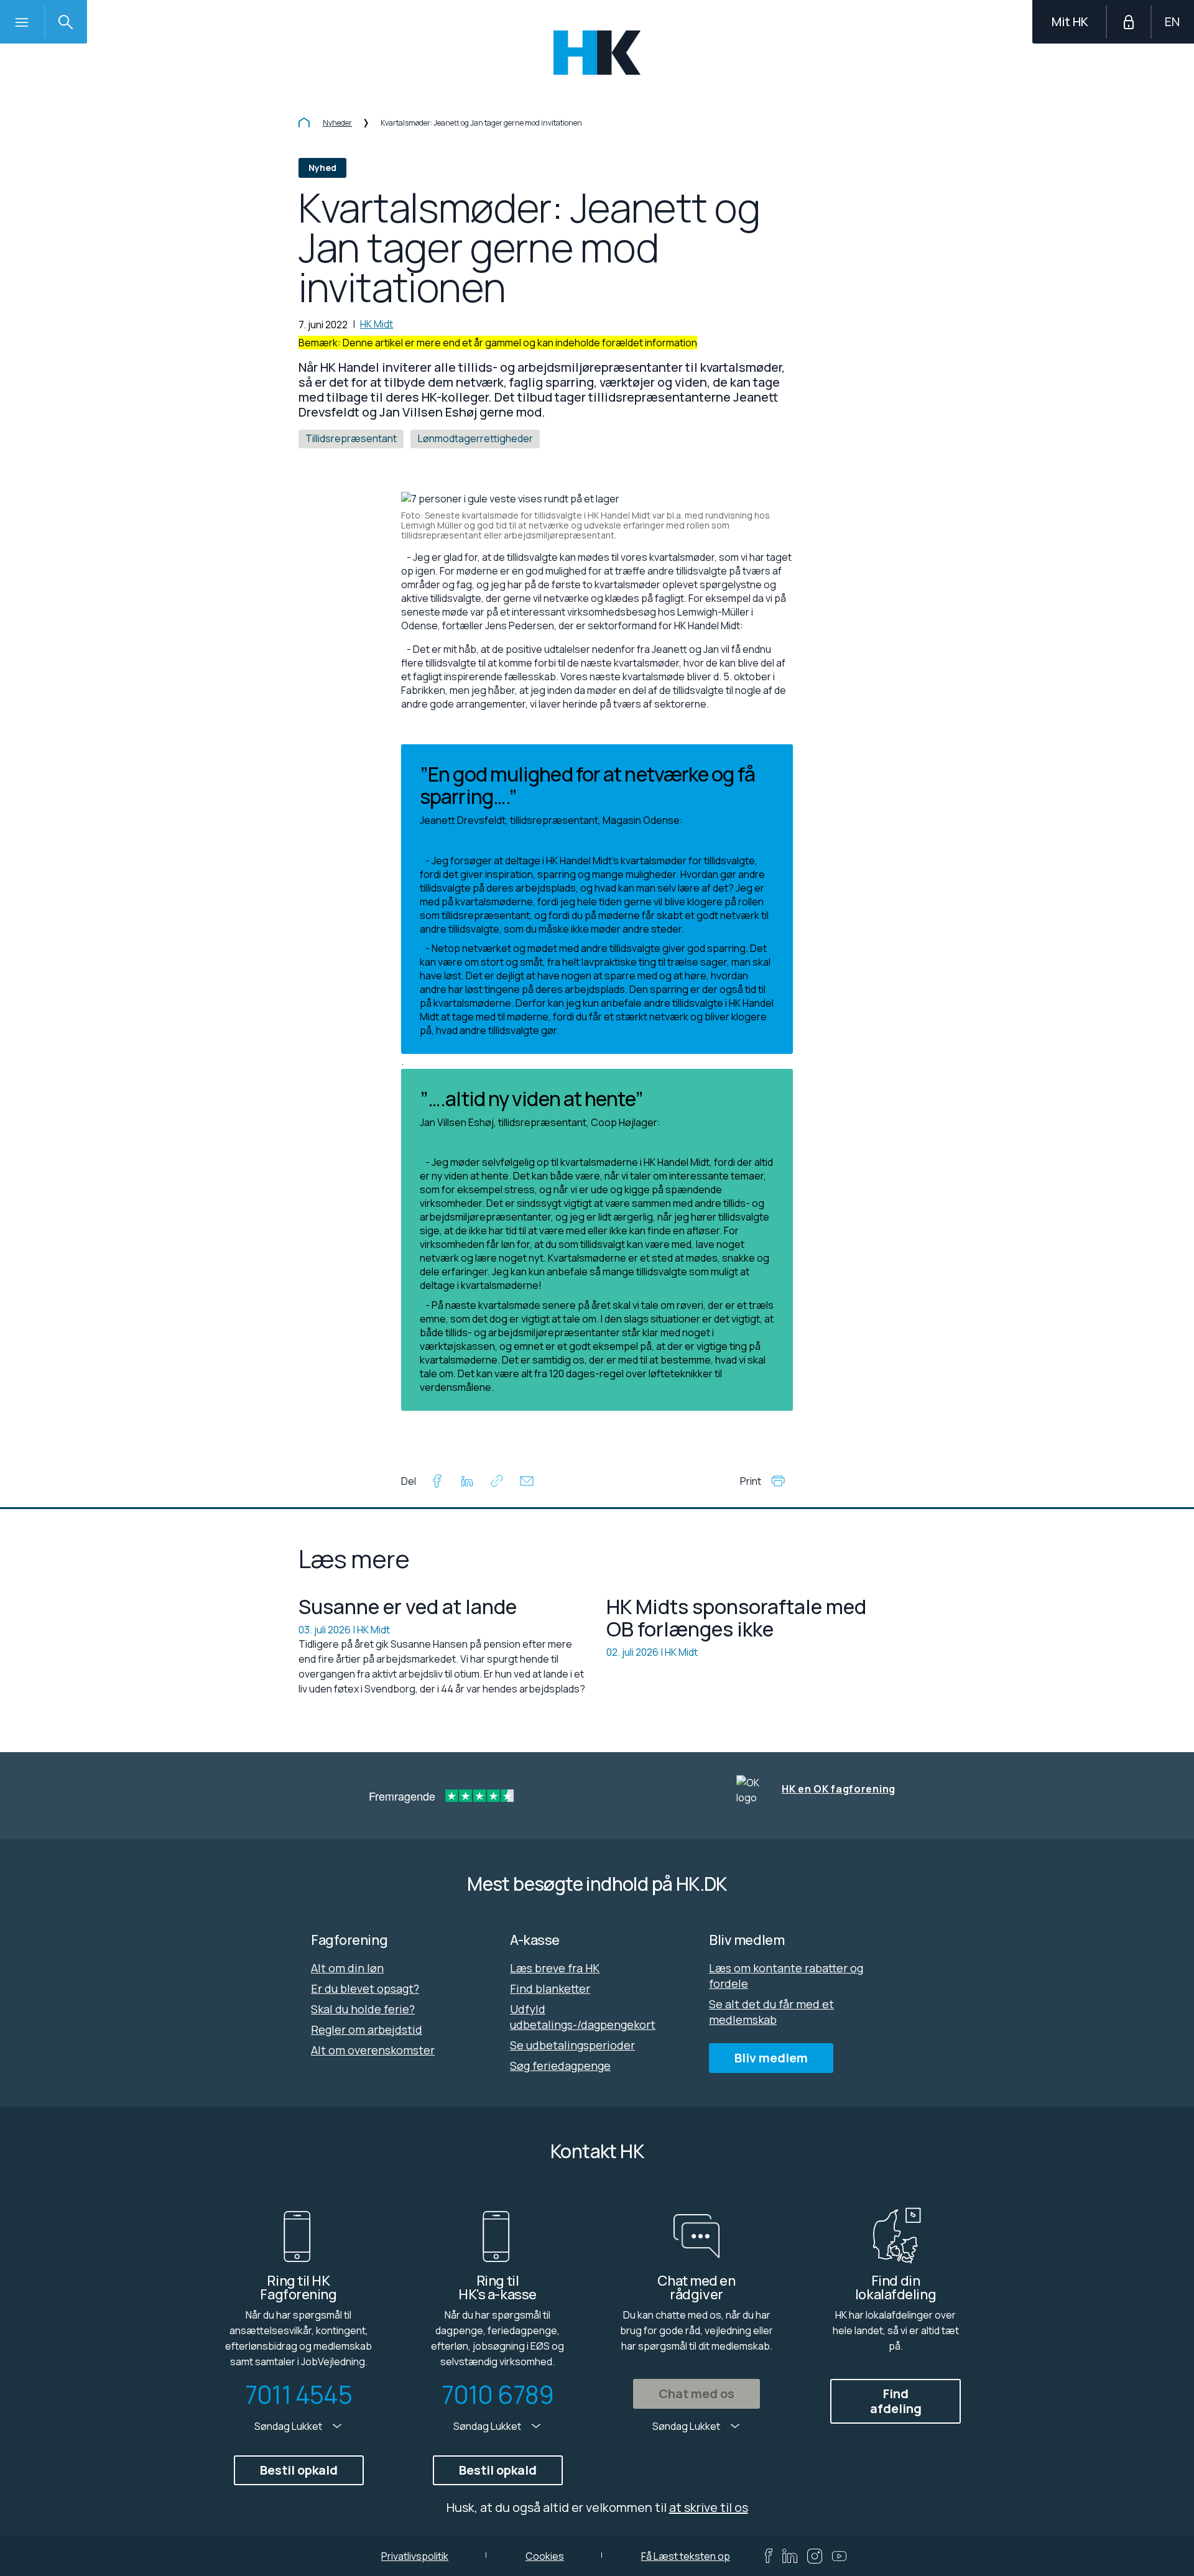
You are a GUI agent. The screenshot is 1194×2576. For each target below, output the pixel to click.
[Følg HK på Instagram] (815, 2556)
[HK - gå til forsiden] (597, 53)
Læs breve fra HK (555, 1968)
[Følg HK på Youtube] (839, 2556)
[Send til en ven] (527, 1483)
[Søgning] (65, 22)
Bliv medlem (771, 2058)
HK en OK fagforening (839, 1789)
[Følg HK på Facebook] (769, 2556)
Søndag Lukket (289, 2426)
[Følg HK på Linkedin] (790, 2556)
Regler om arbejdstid (367, 2029)
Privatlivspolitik (415, 2556)
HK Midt (377, 324)
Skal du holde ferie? (363, 2009)
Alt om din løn (347, 1968)
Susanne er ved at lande (408, 1607)
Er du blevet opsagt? (365, 1988)
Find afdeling (896, 2401)
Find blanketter (550, 1988)
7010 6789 (498, 2394)
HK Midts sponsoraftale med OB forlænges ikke (736, 1618)
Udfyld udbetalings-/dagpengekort (583, 2017)
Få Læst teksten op (686, 2556)
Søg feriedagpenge (560, 2066)
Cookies (545, 2556)
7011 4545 (298, 2394)
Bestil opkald (299, 2470)
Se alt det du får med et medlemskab (771, 2012)
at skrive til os (709, 2507)
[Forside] (304, 124)
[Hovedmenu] (22, 22)
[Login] (1129, 22)
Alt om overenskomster (373, 2050)
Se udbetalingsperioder (572, 2045)
